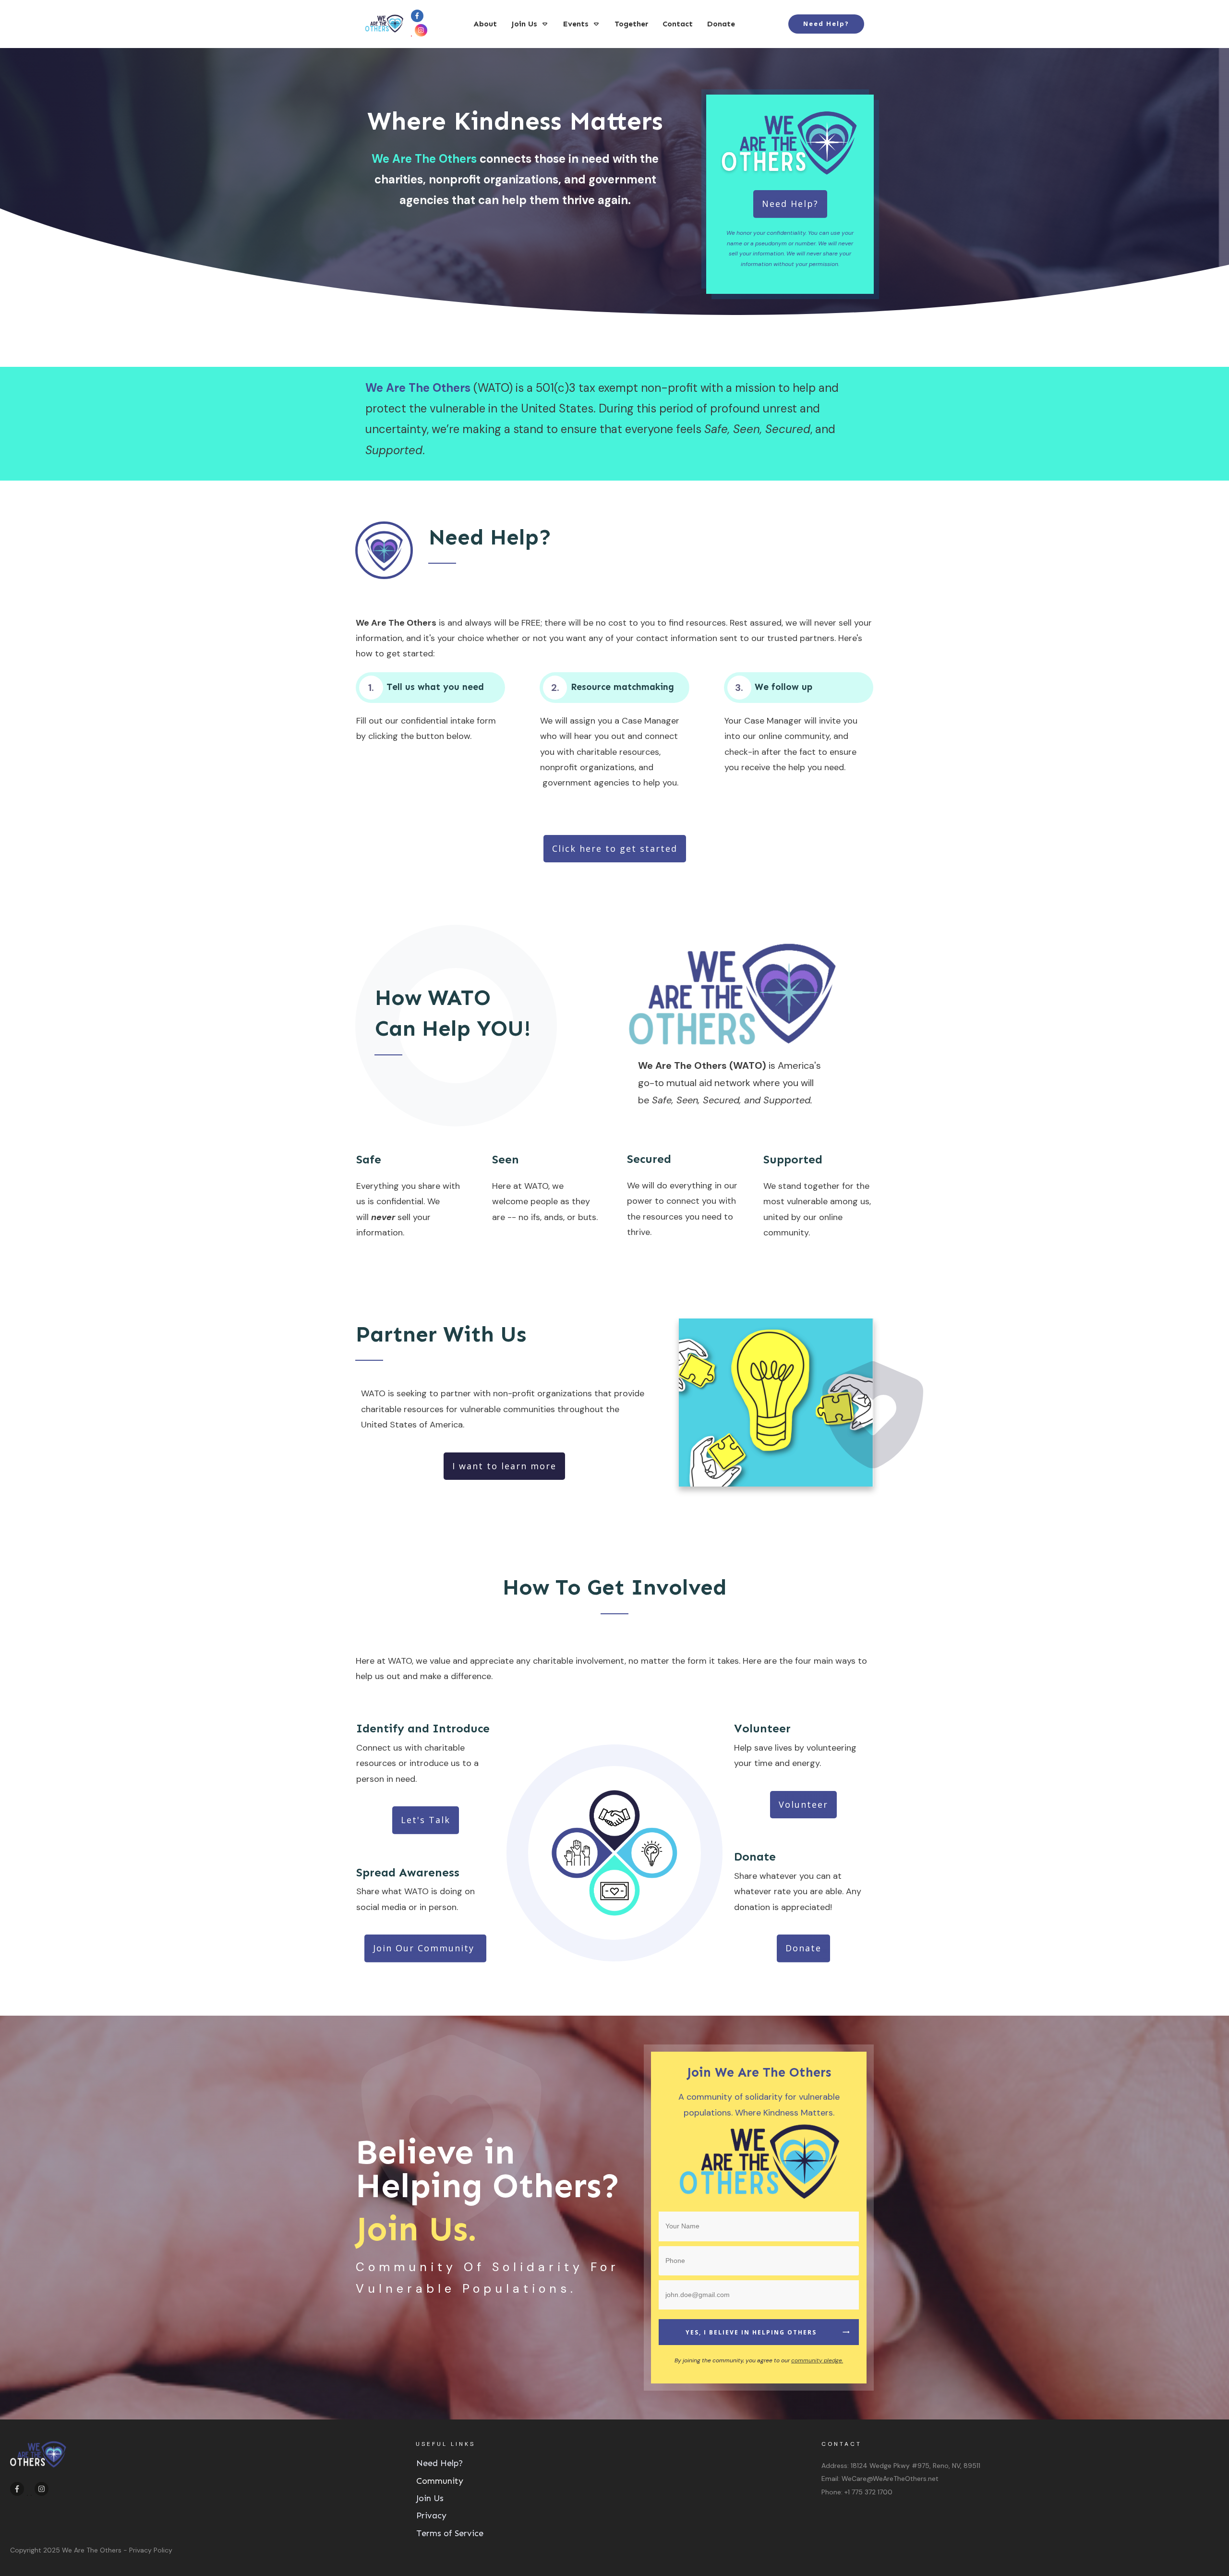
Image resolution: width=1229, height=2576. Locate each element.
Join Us (430, 2498)
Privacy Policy (151, 2550)
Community (440, 2481)
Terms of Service (450, 2533)
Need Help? (440, 2463)
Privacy (431, 2516)
